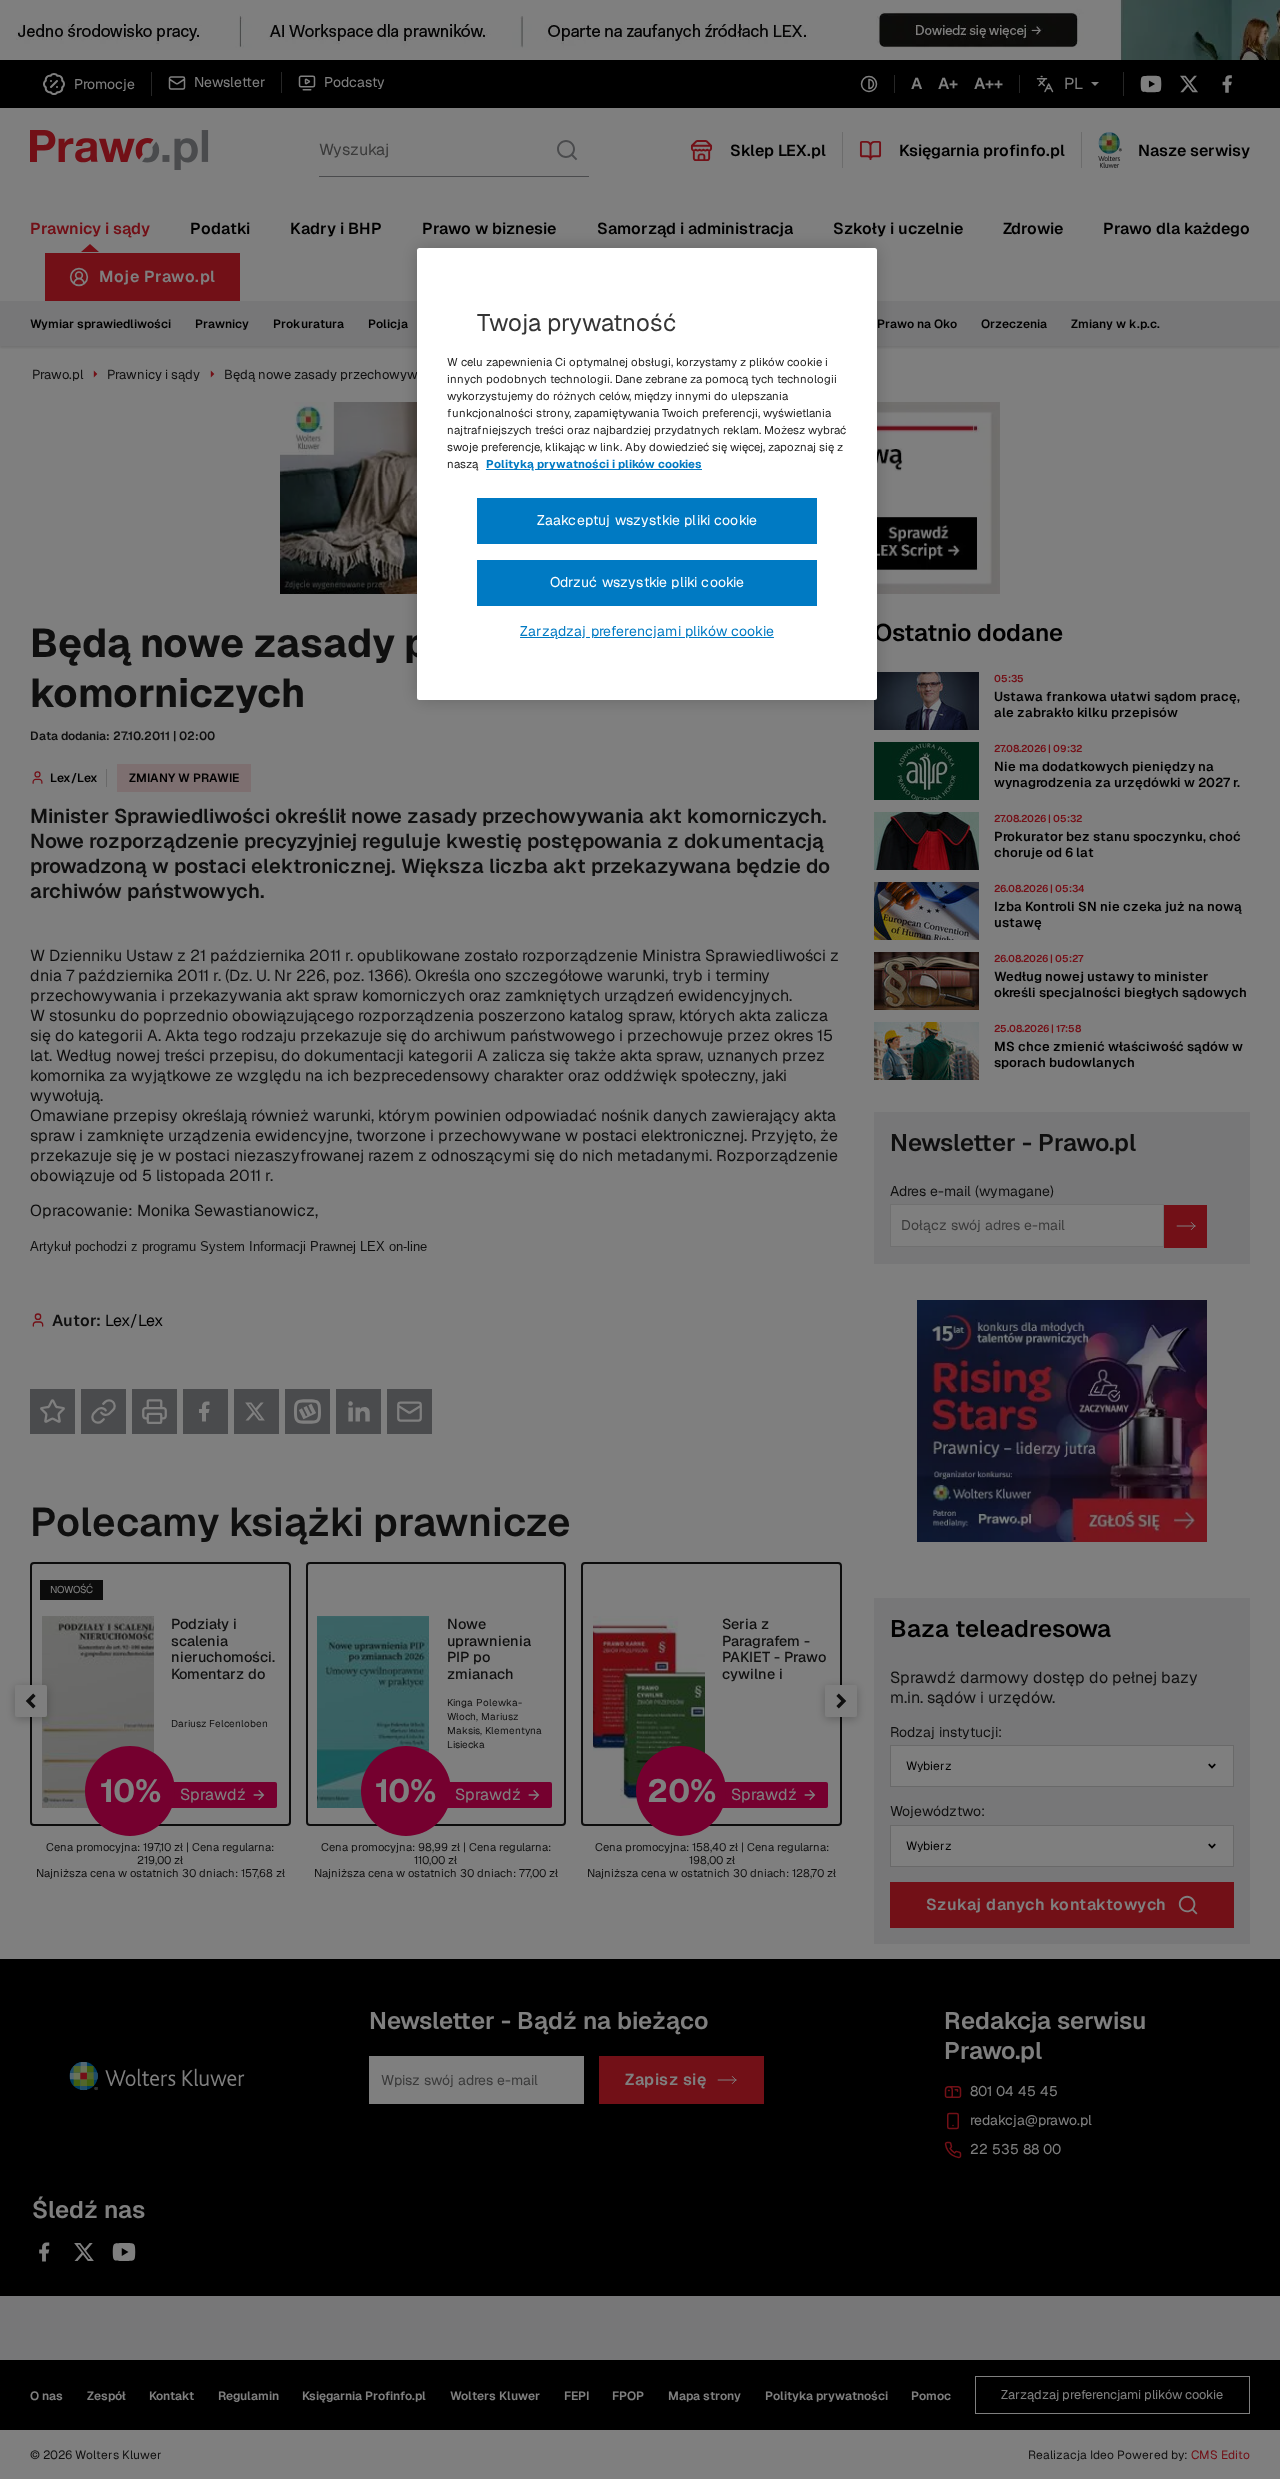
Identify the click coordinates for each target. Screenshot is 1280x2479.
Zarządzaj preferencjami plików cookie (647, 631)
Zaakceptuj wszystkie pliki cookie (647, 520)
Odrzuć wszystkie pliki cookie (647, 582)
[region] (647, 474)
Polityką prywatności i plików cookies (594, 464)
